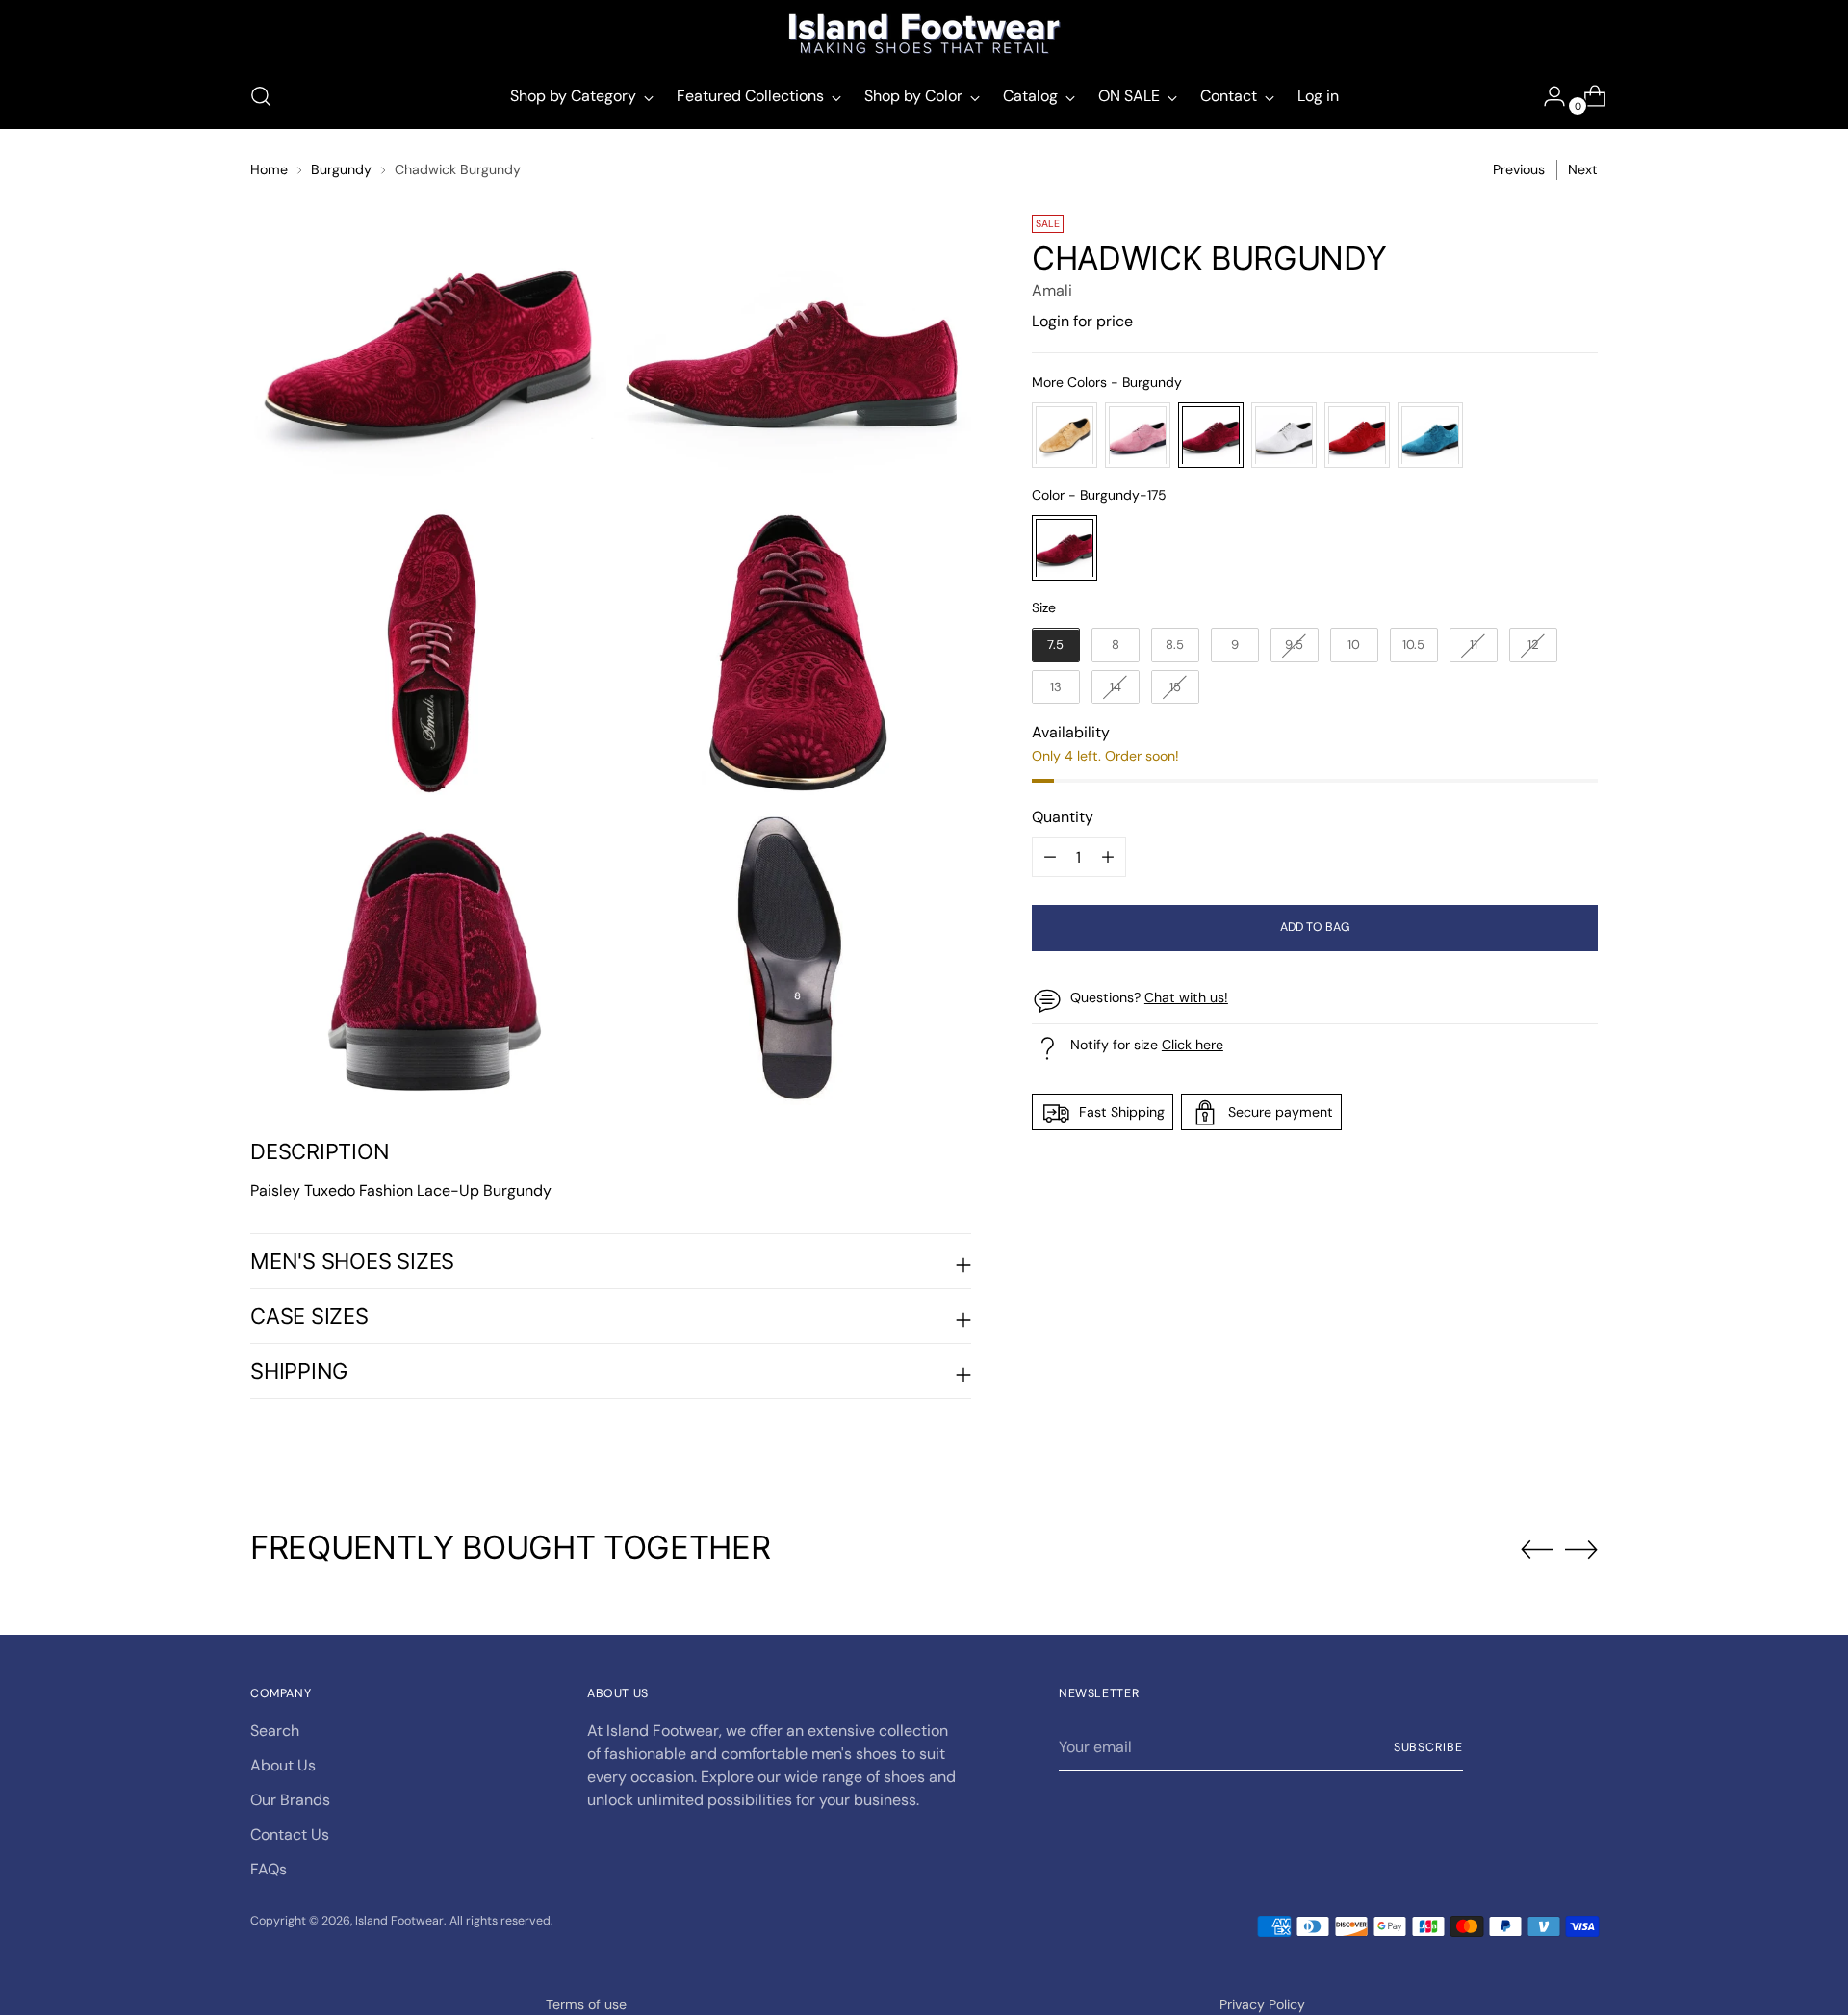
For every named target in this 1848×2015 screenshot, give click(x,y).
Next (1583, 169)
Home (269, 169)
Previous (1519, 169)
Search (275, 1731)
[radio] (1065, 436)
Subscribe (1428, 1747)
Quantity (1063, 818)
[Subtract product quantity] (1108, 858)
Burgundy (341, 169)
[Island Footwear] (924, 34)
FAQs (269, 1869)
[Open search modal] (261, 96)
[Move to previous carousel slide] (1537, 1550)
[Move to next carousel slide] (1581, 1549)
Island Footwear (399, 1921)
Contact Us (290, 1834)
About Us (283, 1765)
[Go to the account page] (1547, 96)
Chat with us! (1186, 998)
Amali (1052, 291)
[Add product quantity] (1050, 858)
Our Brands (290, 1800)
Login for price (1082, 322)
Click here (1193, 1046)
